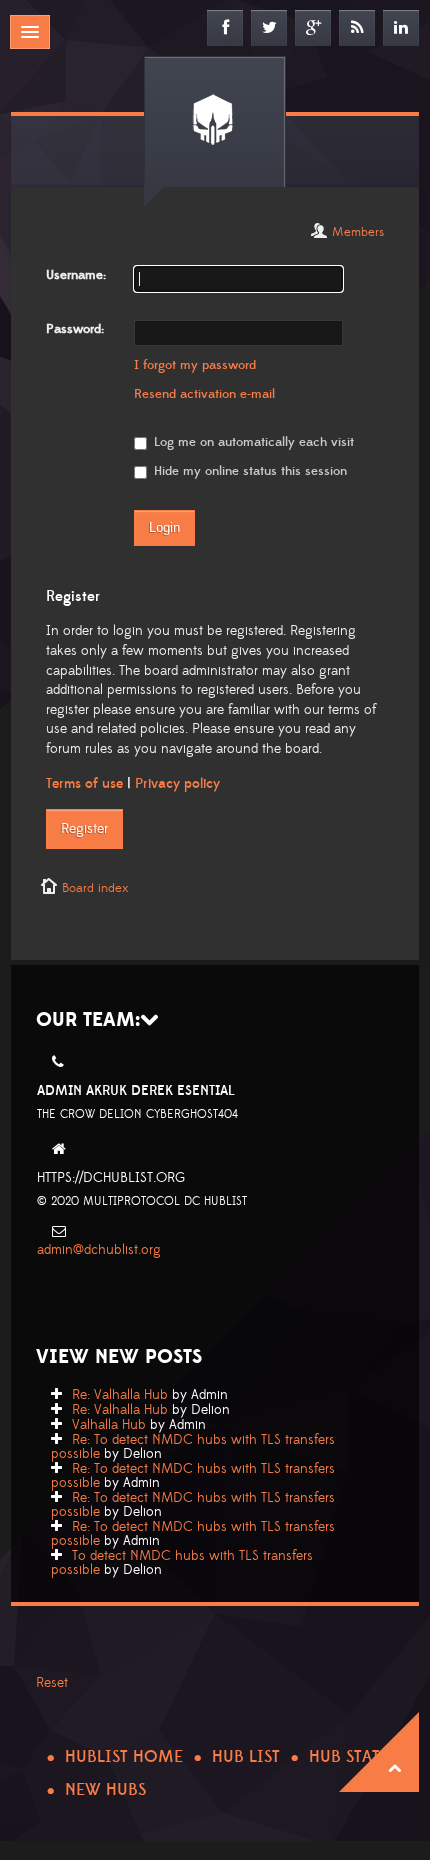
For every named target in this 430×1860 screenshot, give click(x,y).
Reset (52, 1683)
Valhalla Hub (109, 1425)
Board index (95, 888)
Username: (76, 275)
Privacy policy (177, 784)
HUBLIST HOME (124, 1757)
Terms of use (84, 784)
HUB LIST (246, 1757)
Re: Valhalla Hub (120, 1395)
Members (358, 232)
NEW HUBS (105, 1790)
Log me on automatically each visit (252, 442)
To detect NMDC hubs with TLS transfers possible (182, 1563)
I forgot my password (195, 365)
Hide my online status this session (248, 471)
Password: (75, 329)
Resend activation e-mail (204, 394)
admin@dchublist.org (99, 1250)
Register (84, 829)
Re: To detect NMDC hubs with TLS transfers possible (193, 1447)
